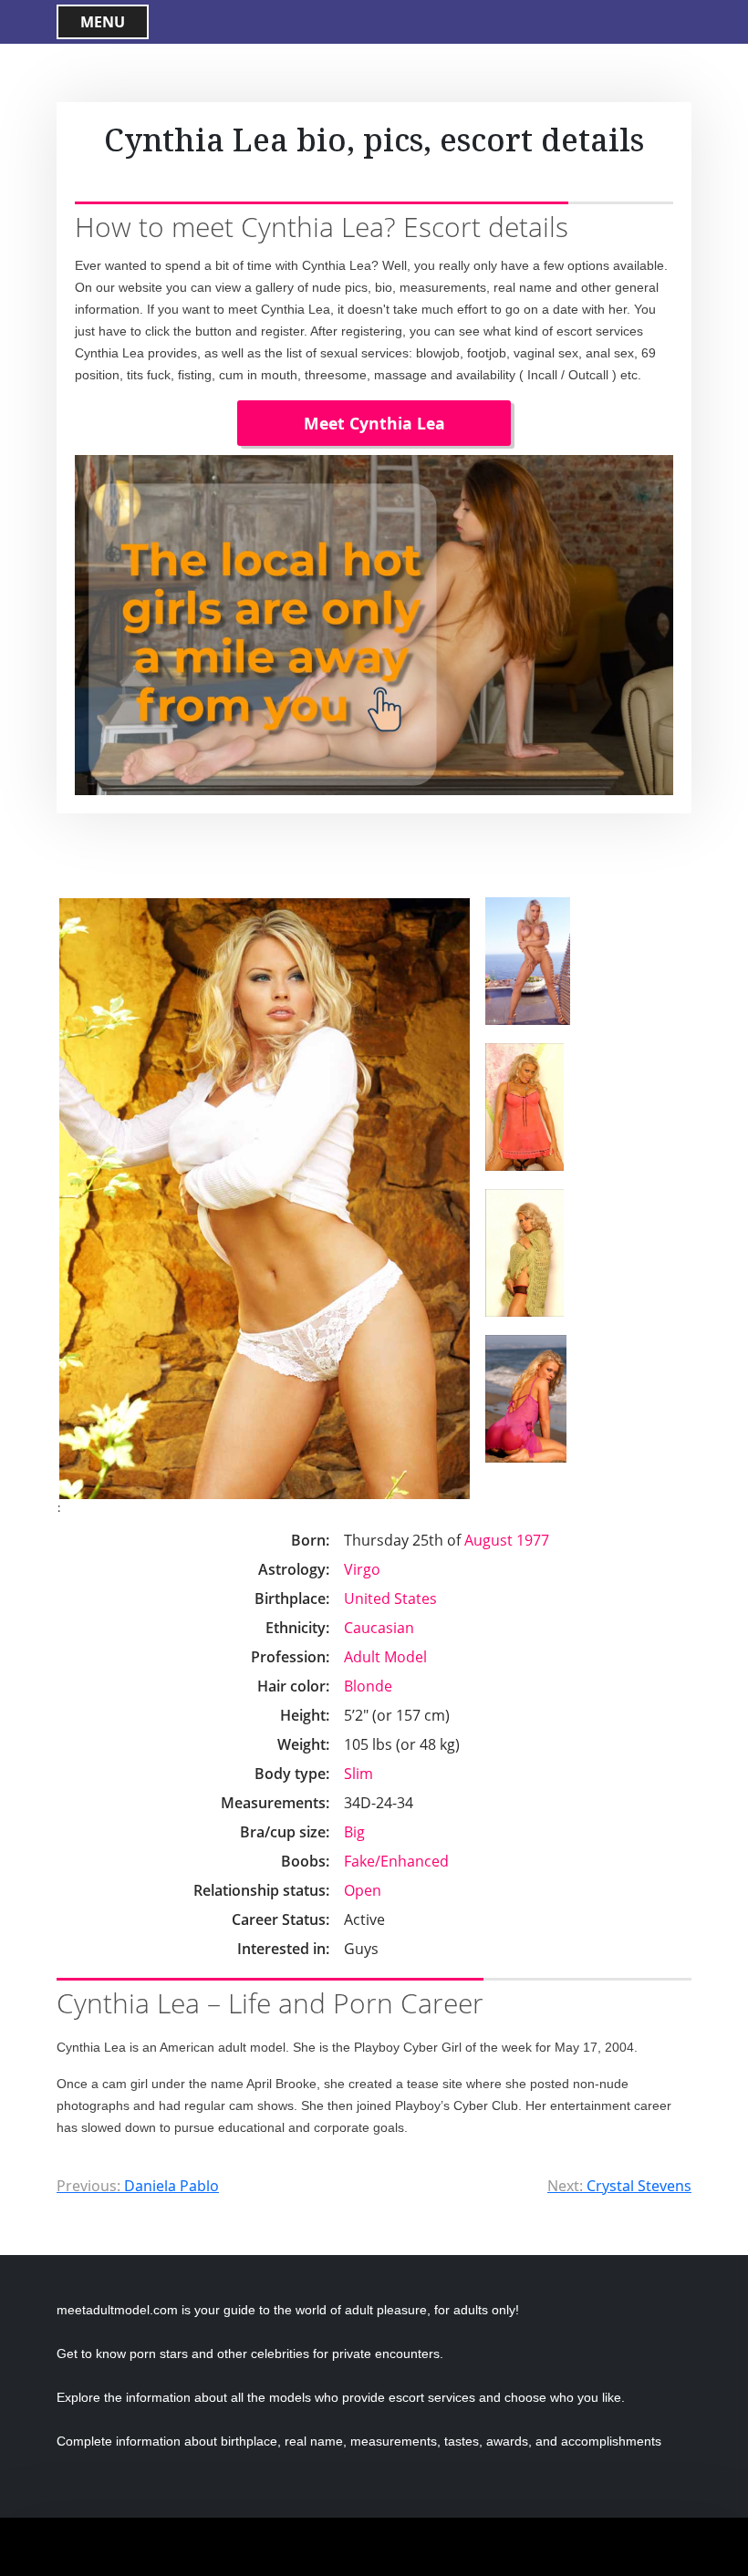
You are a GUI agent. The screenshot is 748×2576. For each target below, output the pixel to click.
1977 (533, 1540)
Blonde (368, 1686)
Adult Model (385, 1657)
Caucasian (379, 1628)
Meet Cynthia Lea (374, 423)
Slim (358, 1774)
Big (354, 1832)
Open (363, 1890)
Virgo (362, 1569)
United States (390, 1598)
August (488, 1540)
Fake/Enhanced (396, 1861)
